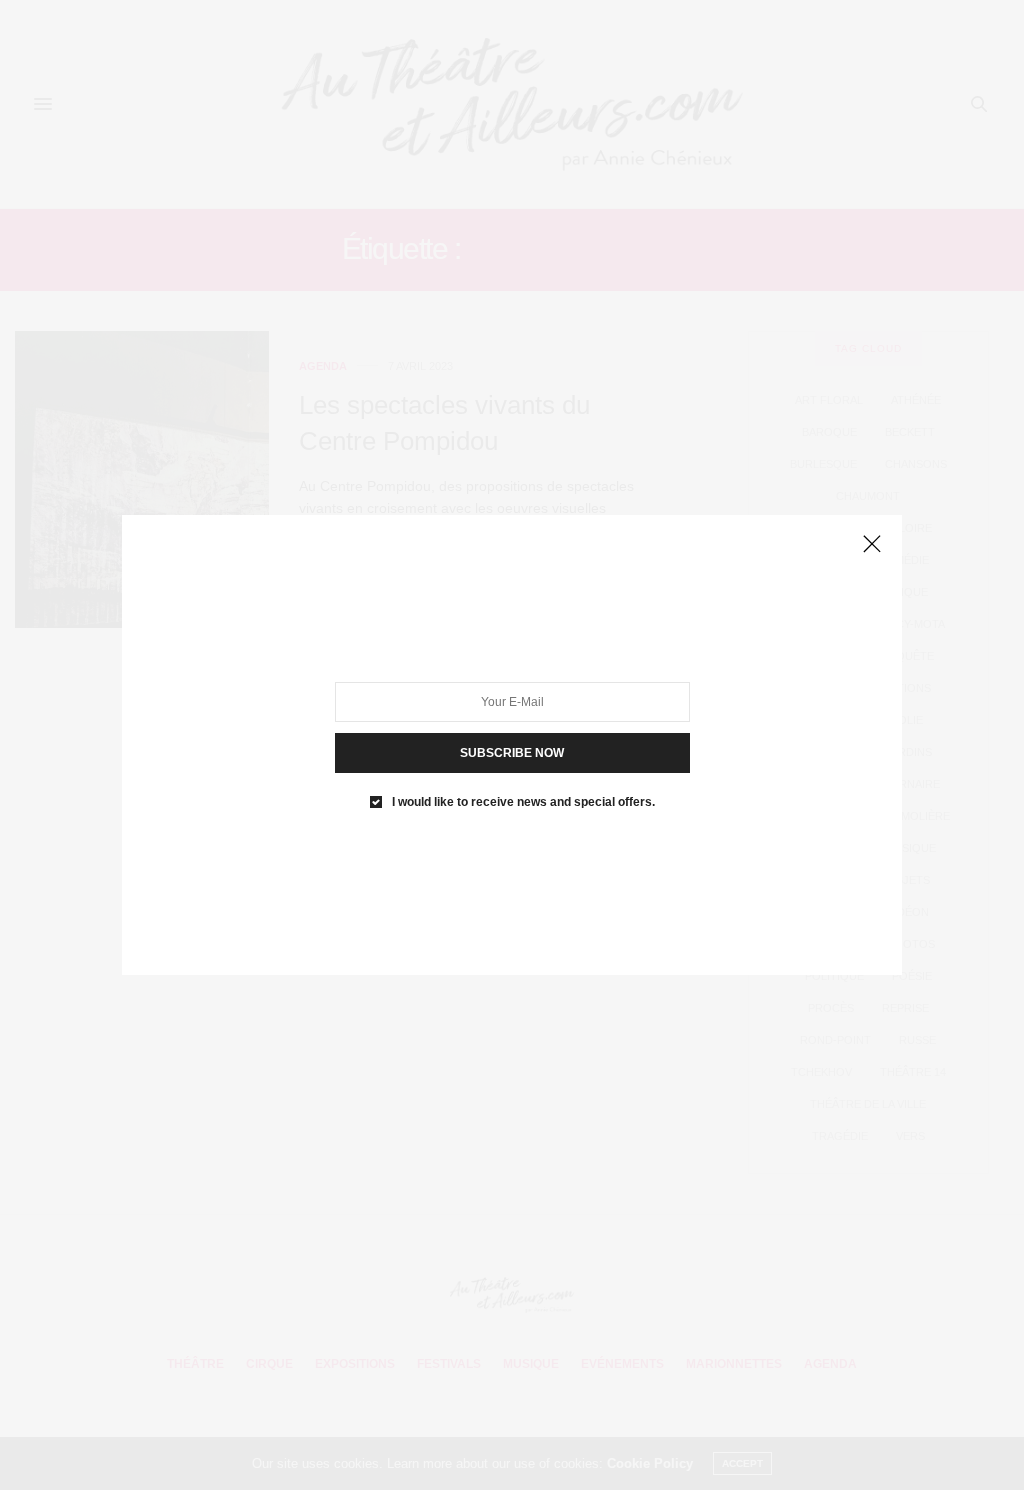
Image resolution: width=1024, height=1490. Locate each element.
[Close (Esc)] (872, 545)
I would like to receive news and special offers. (523, 802)
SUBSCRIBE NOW (512, 753)
